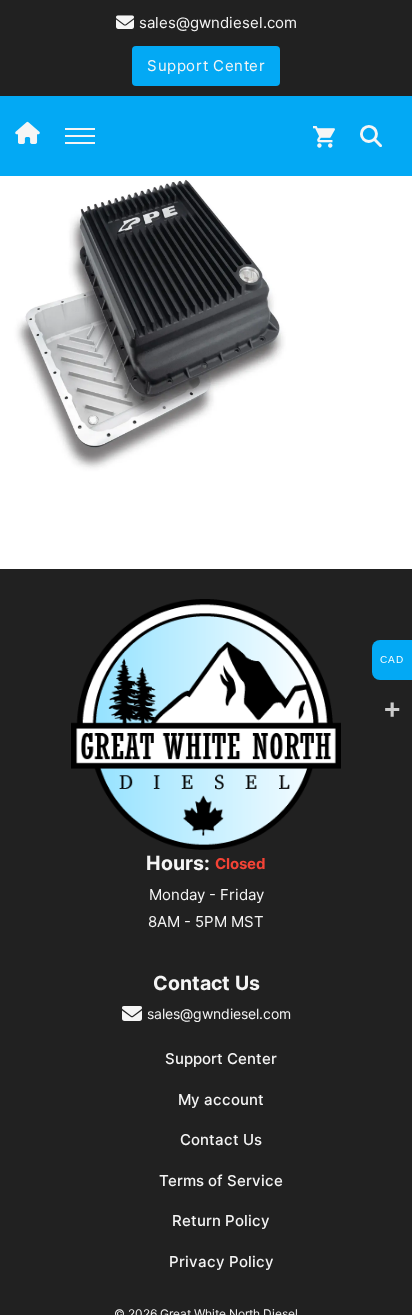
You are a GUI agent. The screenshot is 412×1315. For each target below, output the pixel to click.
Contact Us (221, 1139)
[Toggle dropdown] (371, 136)
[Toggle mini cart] (324, 136)
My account (221, 1099)
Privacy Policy (221, 1261)
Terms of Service (221, 1180)
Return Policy (221, 1220)
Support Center (206, 65)
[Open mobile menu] (80, 136)
